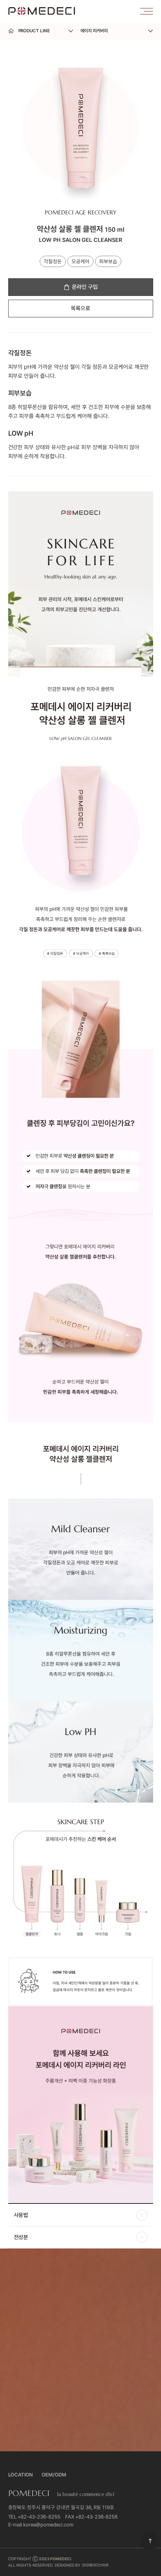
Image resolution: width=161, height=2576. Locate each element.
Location (21, 2475)
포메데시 (42, 11)
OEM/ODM (54, 2475)
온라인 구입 (85, 287)
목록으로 (80, 308)
